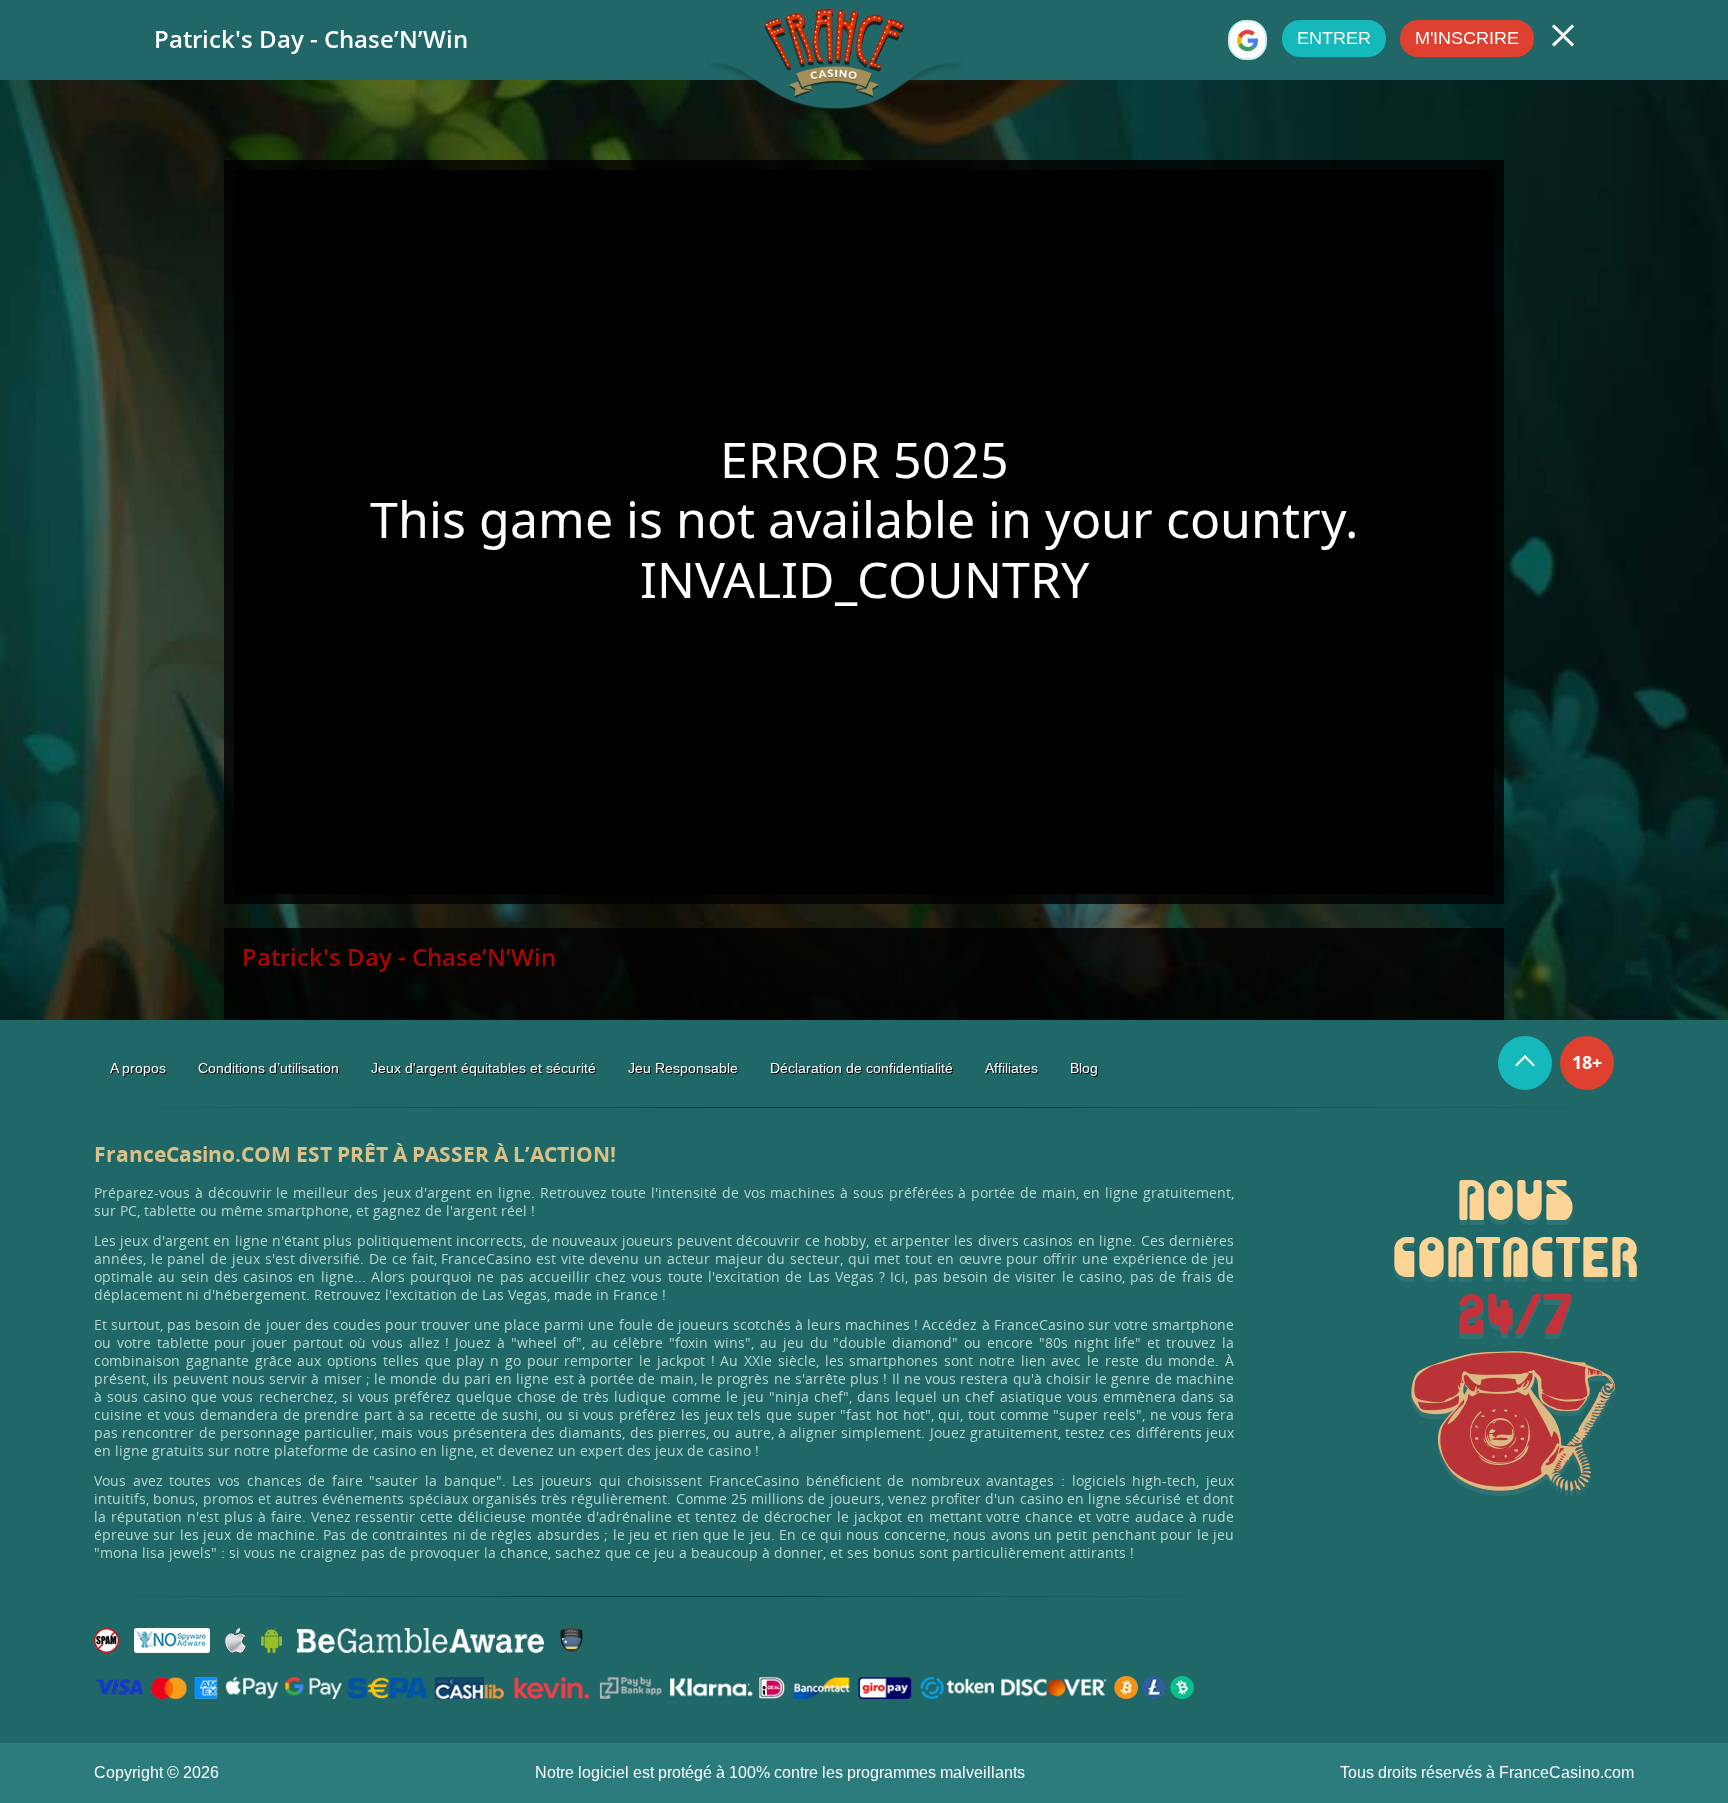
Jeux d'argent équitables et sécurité (483, 1068)
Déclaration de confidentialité (861, 1068)
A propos (138, 1068)
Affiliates (1011, 1068)
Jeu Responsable (683, 1068)
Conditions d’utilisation (268, 1068)
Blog (1084, 1068)
